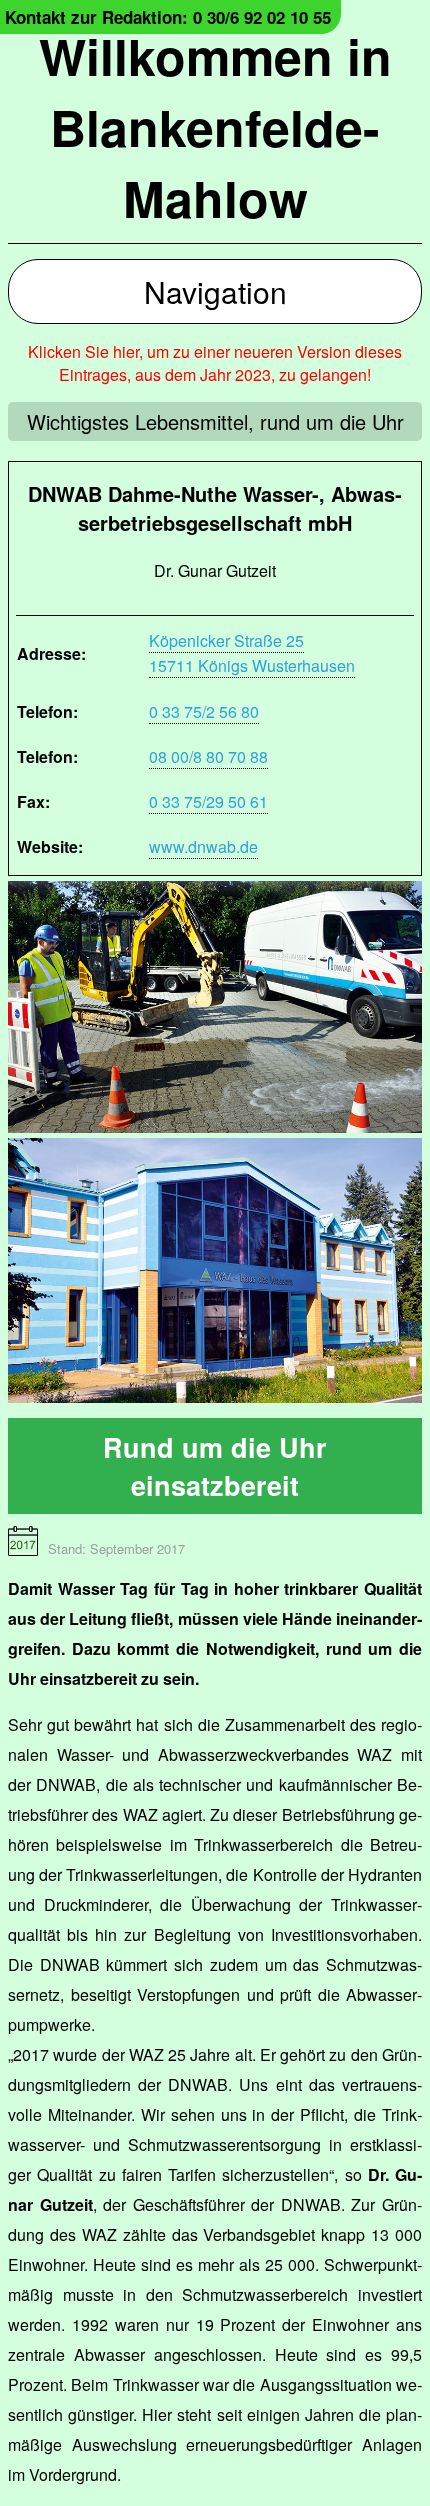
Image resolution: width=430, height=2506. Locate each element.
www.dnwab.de (203, 846)
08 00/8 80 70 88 (208, 756)
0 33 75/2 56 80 (204, 711)
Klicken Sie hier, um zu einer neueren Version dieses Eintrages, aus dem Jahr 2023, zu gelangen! (215, 363)
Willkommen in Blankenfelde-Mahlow (215, 126)
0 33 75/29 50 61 (208, 801)
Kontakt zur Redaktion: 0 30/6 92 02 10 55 (168, 17)
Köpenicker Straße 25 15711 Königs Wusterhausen (252, 653)
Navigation (215, 291)
